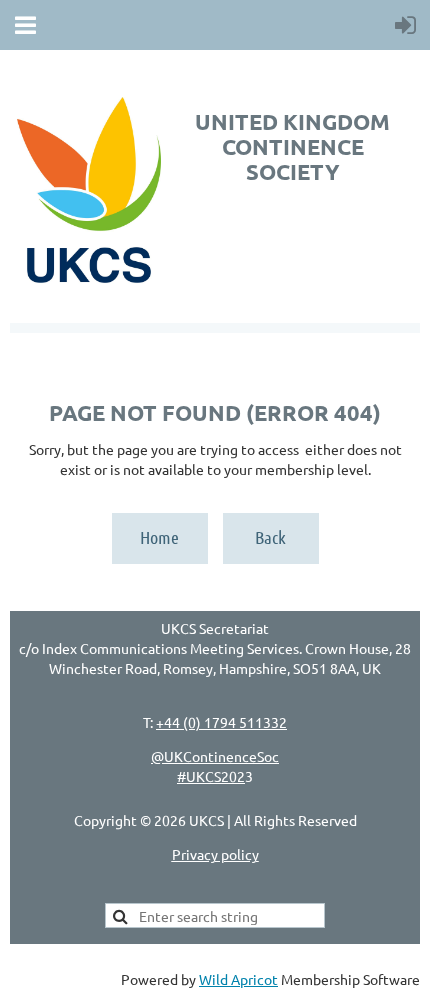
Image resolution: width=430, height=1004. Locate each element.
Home (159, 537)
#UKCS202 (211, 776)
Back (270, 537)
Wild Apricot (238, 979)
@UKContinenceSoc (215, 756)
